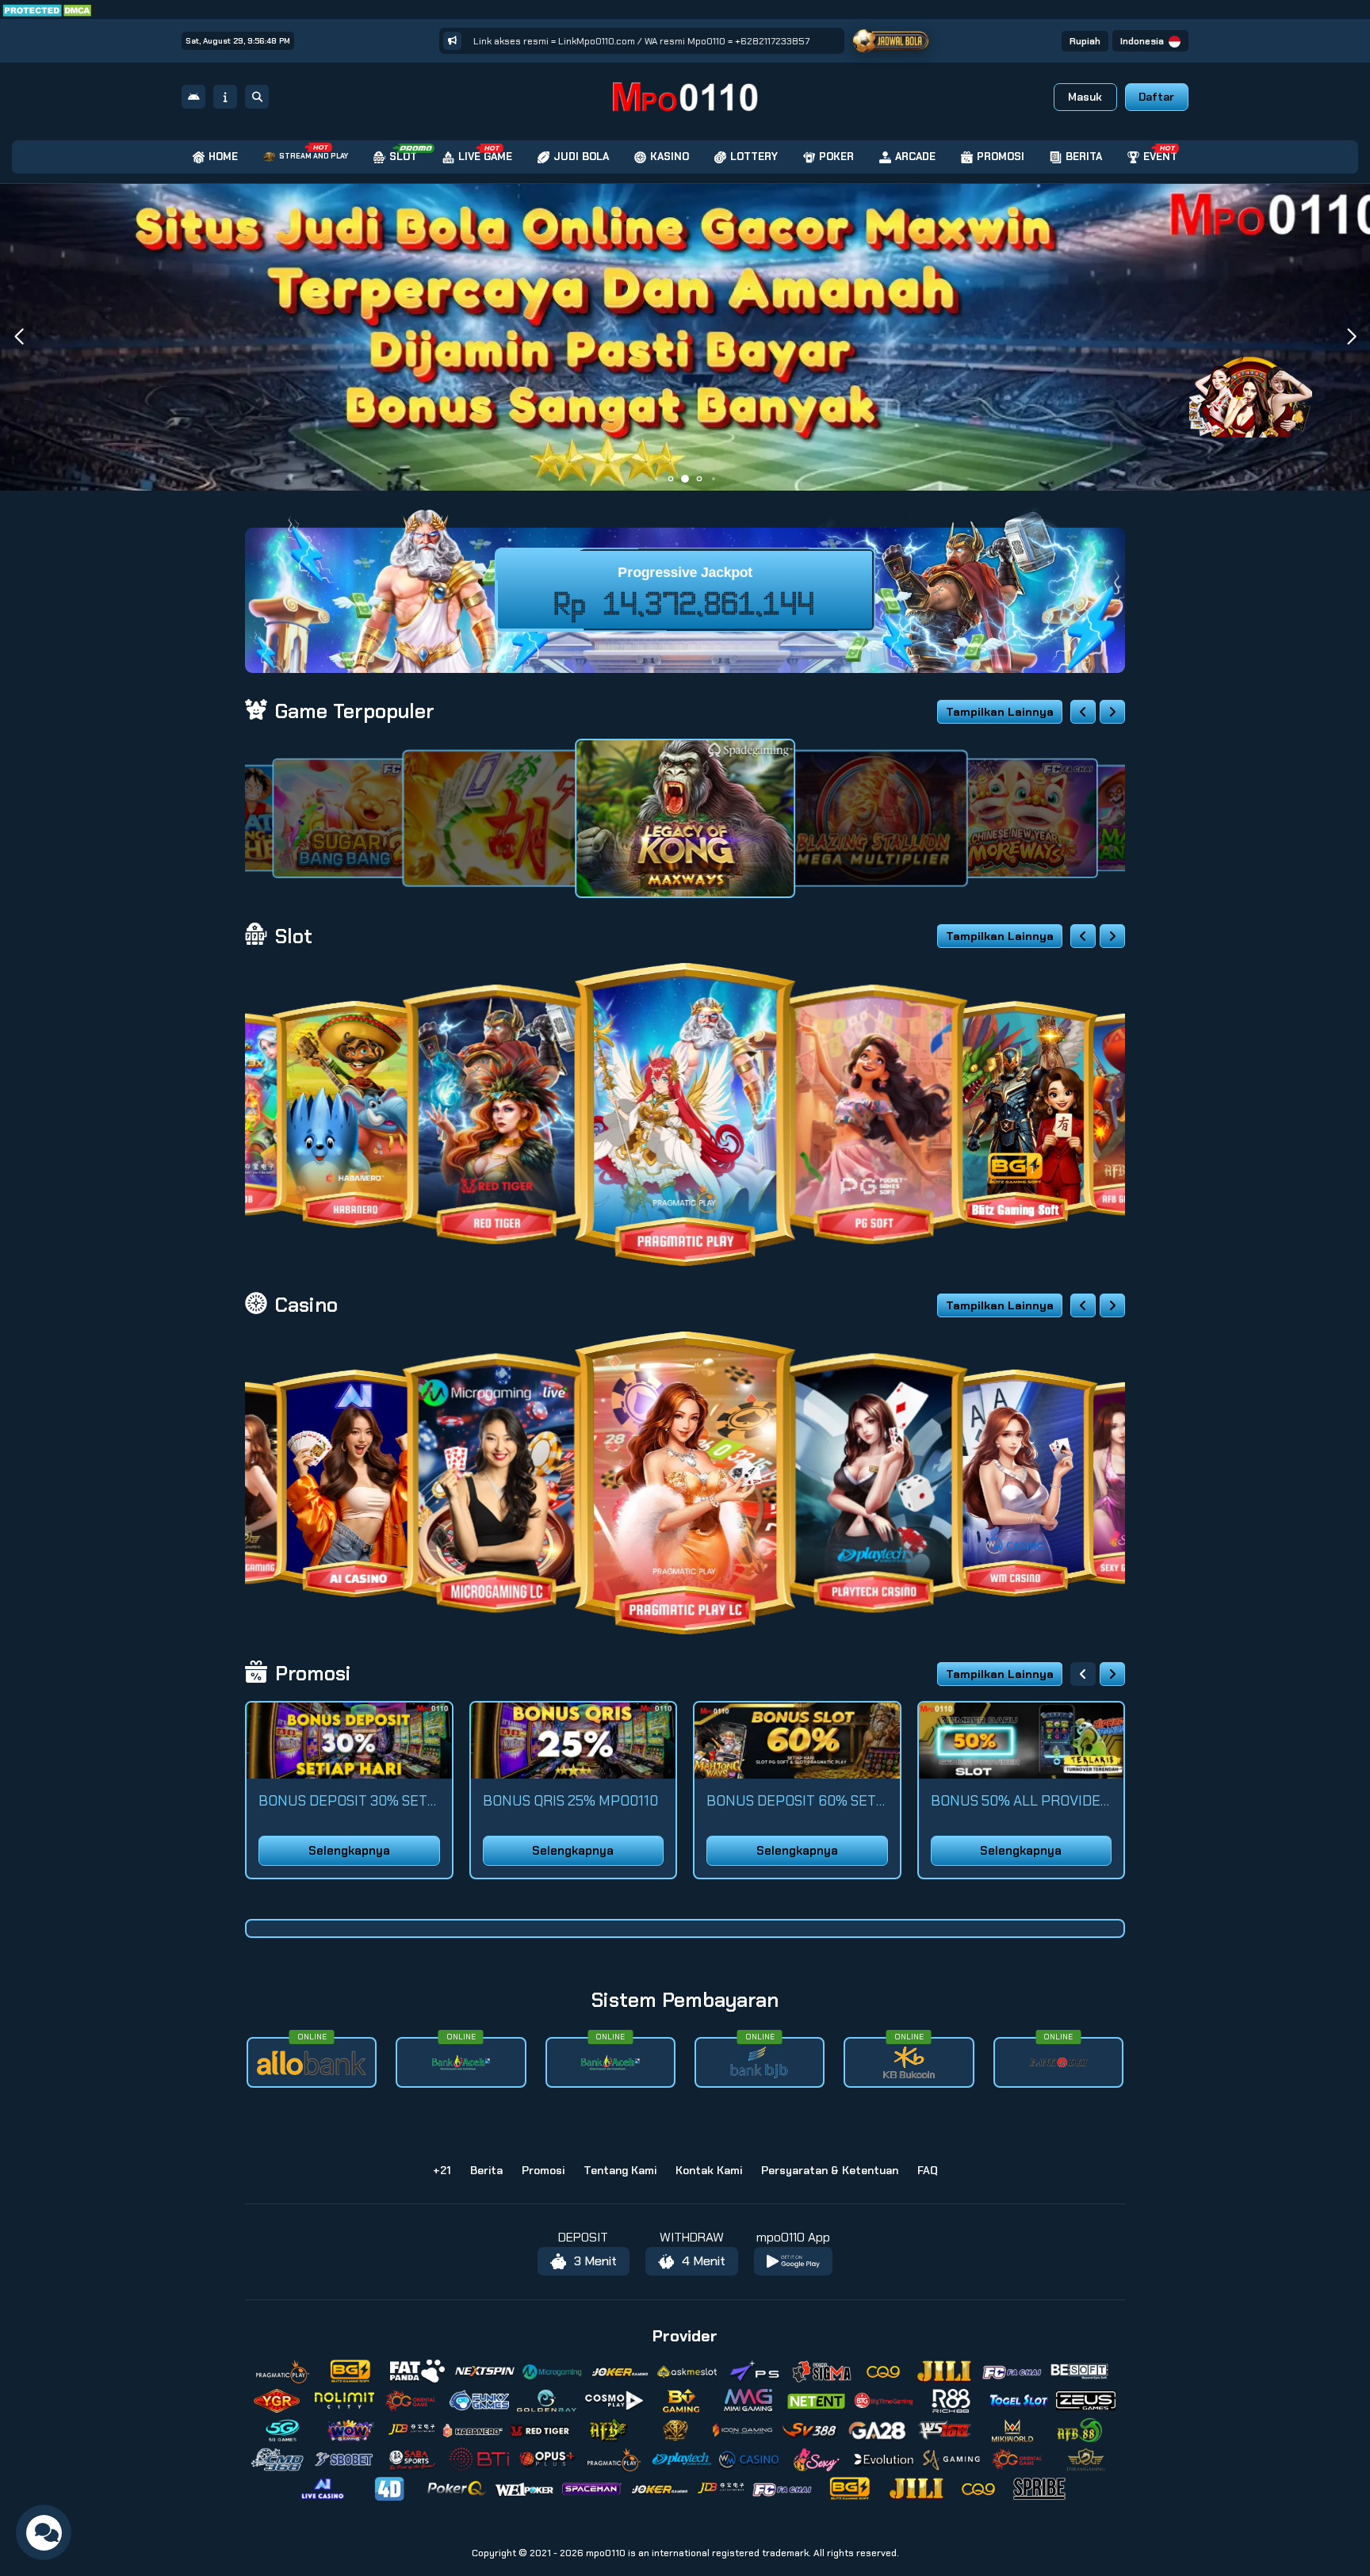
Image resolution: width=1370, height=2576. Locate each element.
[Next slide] (1112, 712)
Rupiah (1085, 41)
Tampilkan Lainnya (1000, 712)
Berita (486, 2170)
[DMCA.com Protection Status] (49, 9)
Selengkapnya (349, 1851)
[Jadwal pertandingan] (891, 41)
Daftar (1156, 97)
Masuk (1085, 97)
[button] (1351, 337)
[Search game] (257, 97)
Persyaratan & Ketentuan (830, 2170)
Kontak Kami (709, 2170)
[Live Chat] (1261, 386)
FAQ (928, 2170)
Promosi (543, 2170)
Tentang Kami (620, 2170)
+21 (442, 2170)
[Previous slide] (1083, 712)
